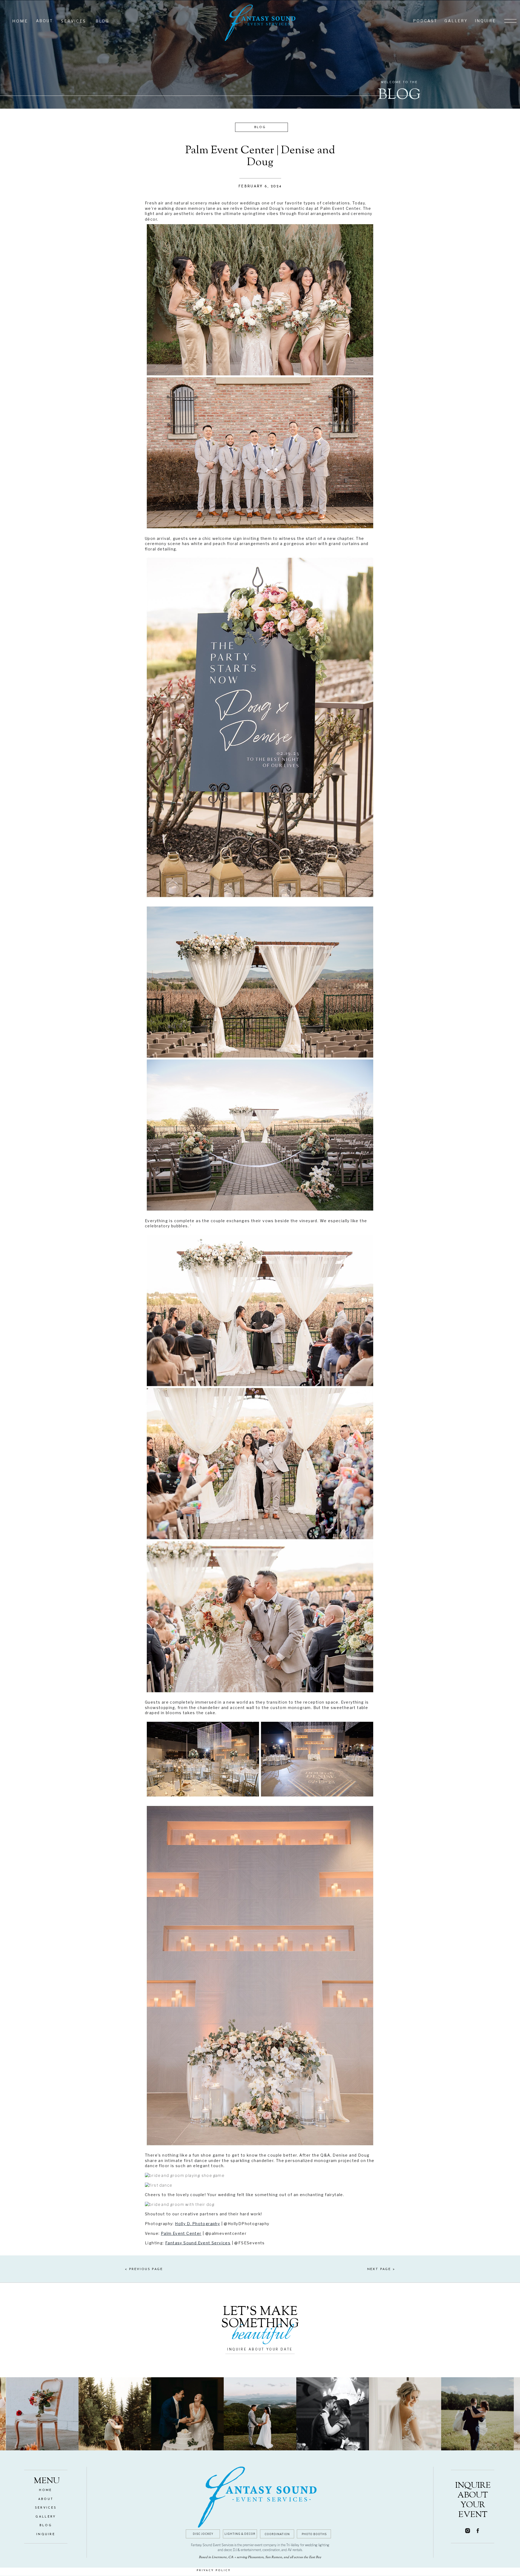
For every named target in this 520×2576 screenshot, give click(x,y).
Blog (260, 127)
